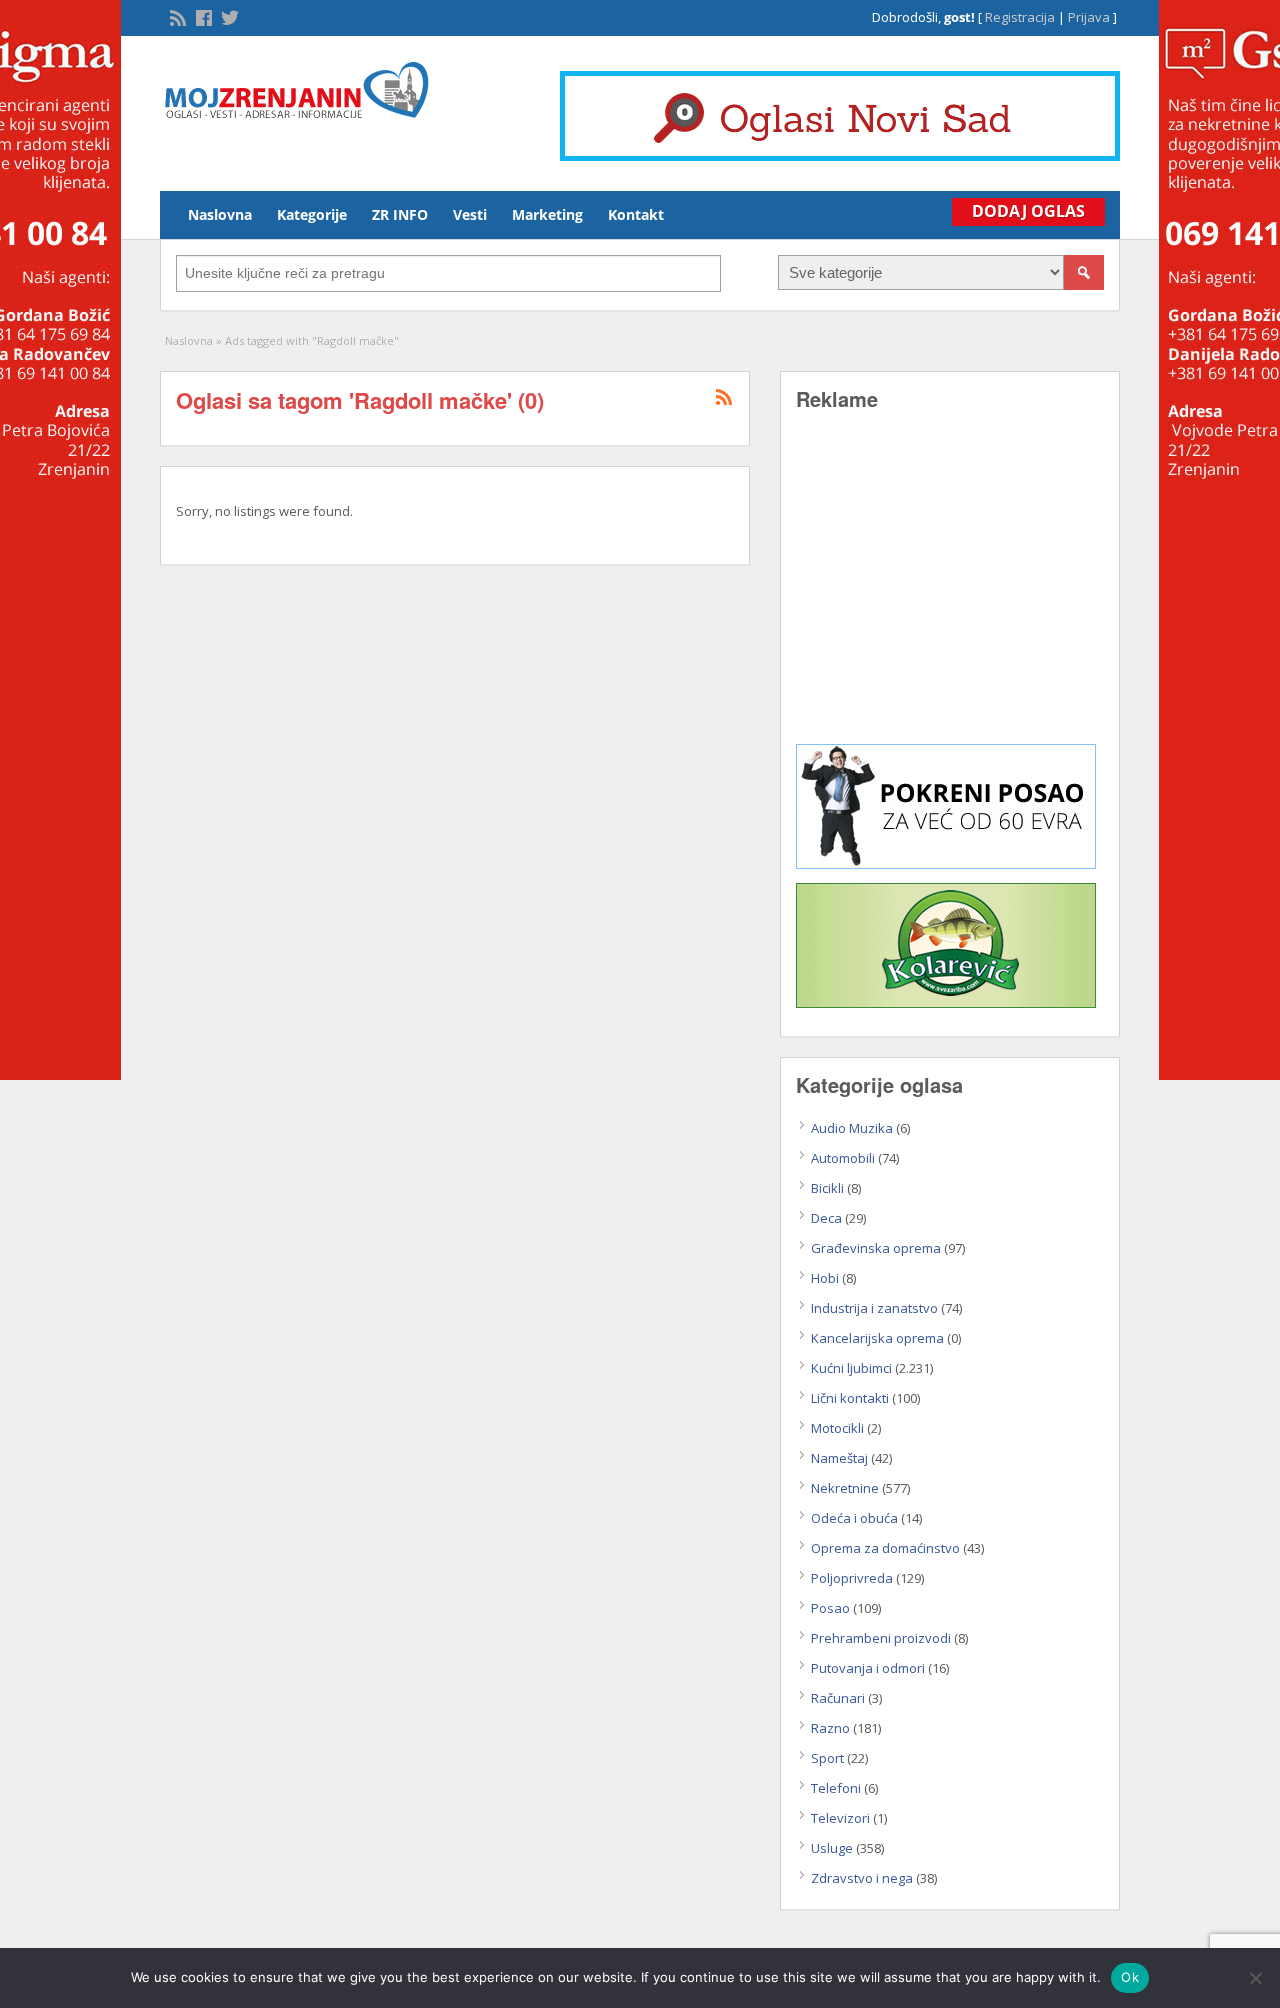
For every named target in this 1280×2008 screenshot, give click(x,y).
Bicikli (827, 1188)
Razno (830, 1728)
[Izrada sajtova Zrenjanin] (946, 864)
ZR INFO (400, 214)
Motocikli (837, 1428)
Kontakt (636, 214)
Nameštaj (839, 1458)
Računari (838, 1698)
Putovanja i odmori (868, 1668)
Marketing (547, 214)
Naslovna (220, 214)
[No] (1255, 1978)
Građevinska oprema (876, 1248)
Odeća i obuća (854, 1518)
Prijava (1089, 17)
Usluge (832, 1848)
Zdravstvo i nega (862, 1878)
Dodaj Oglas (1028, 211)
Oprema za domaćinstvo (885, 1548)
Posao (830, 1608)
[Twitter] (228, 16)
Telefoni (836, 1788)
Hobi (825, 1278)
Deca (826, 1218)
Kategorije (312, 214)
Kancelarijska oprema (877, 1338)
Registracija (1020, 17)
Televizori (840, 1818)
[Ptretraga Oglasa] (1084, 272)
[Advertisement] (950, 592)
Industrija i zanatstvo (874, 1308)
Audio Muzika (852, 1128)
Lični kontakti (850, 1398)
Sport (827, 1758)
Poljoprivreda (852, 1578)
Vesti (470, 214)
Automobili (843, 1158)
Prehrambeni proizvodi (881, 1638)
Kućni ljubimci (851, 1368)
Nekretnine (845, 1488)
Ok (1130, 1977)
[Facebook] (202, 16)
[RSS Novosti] (176, 16)
